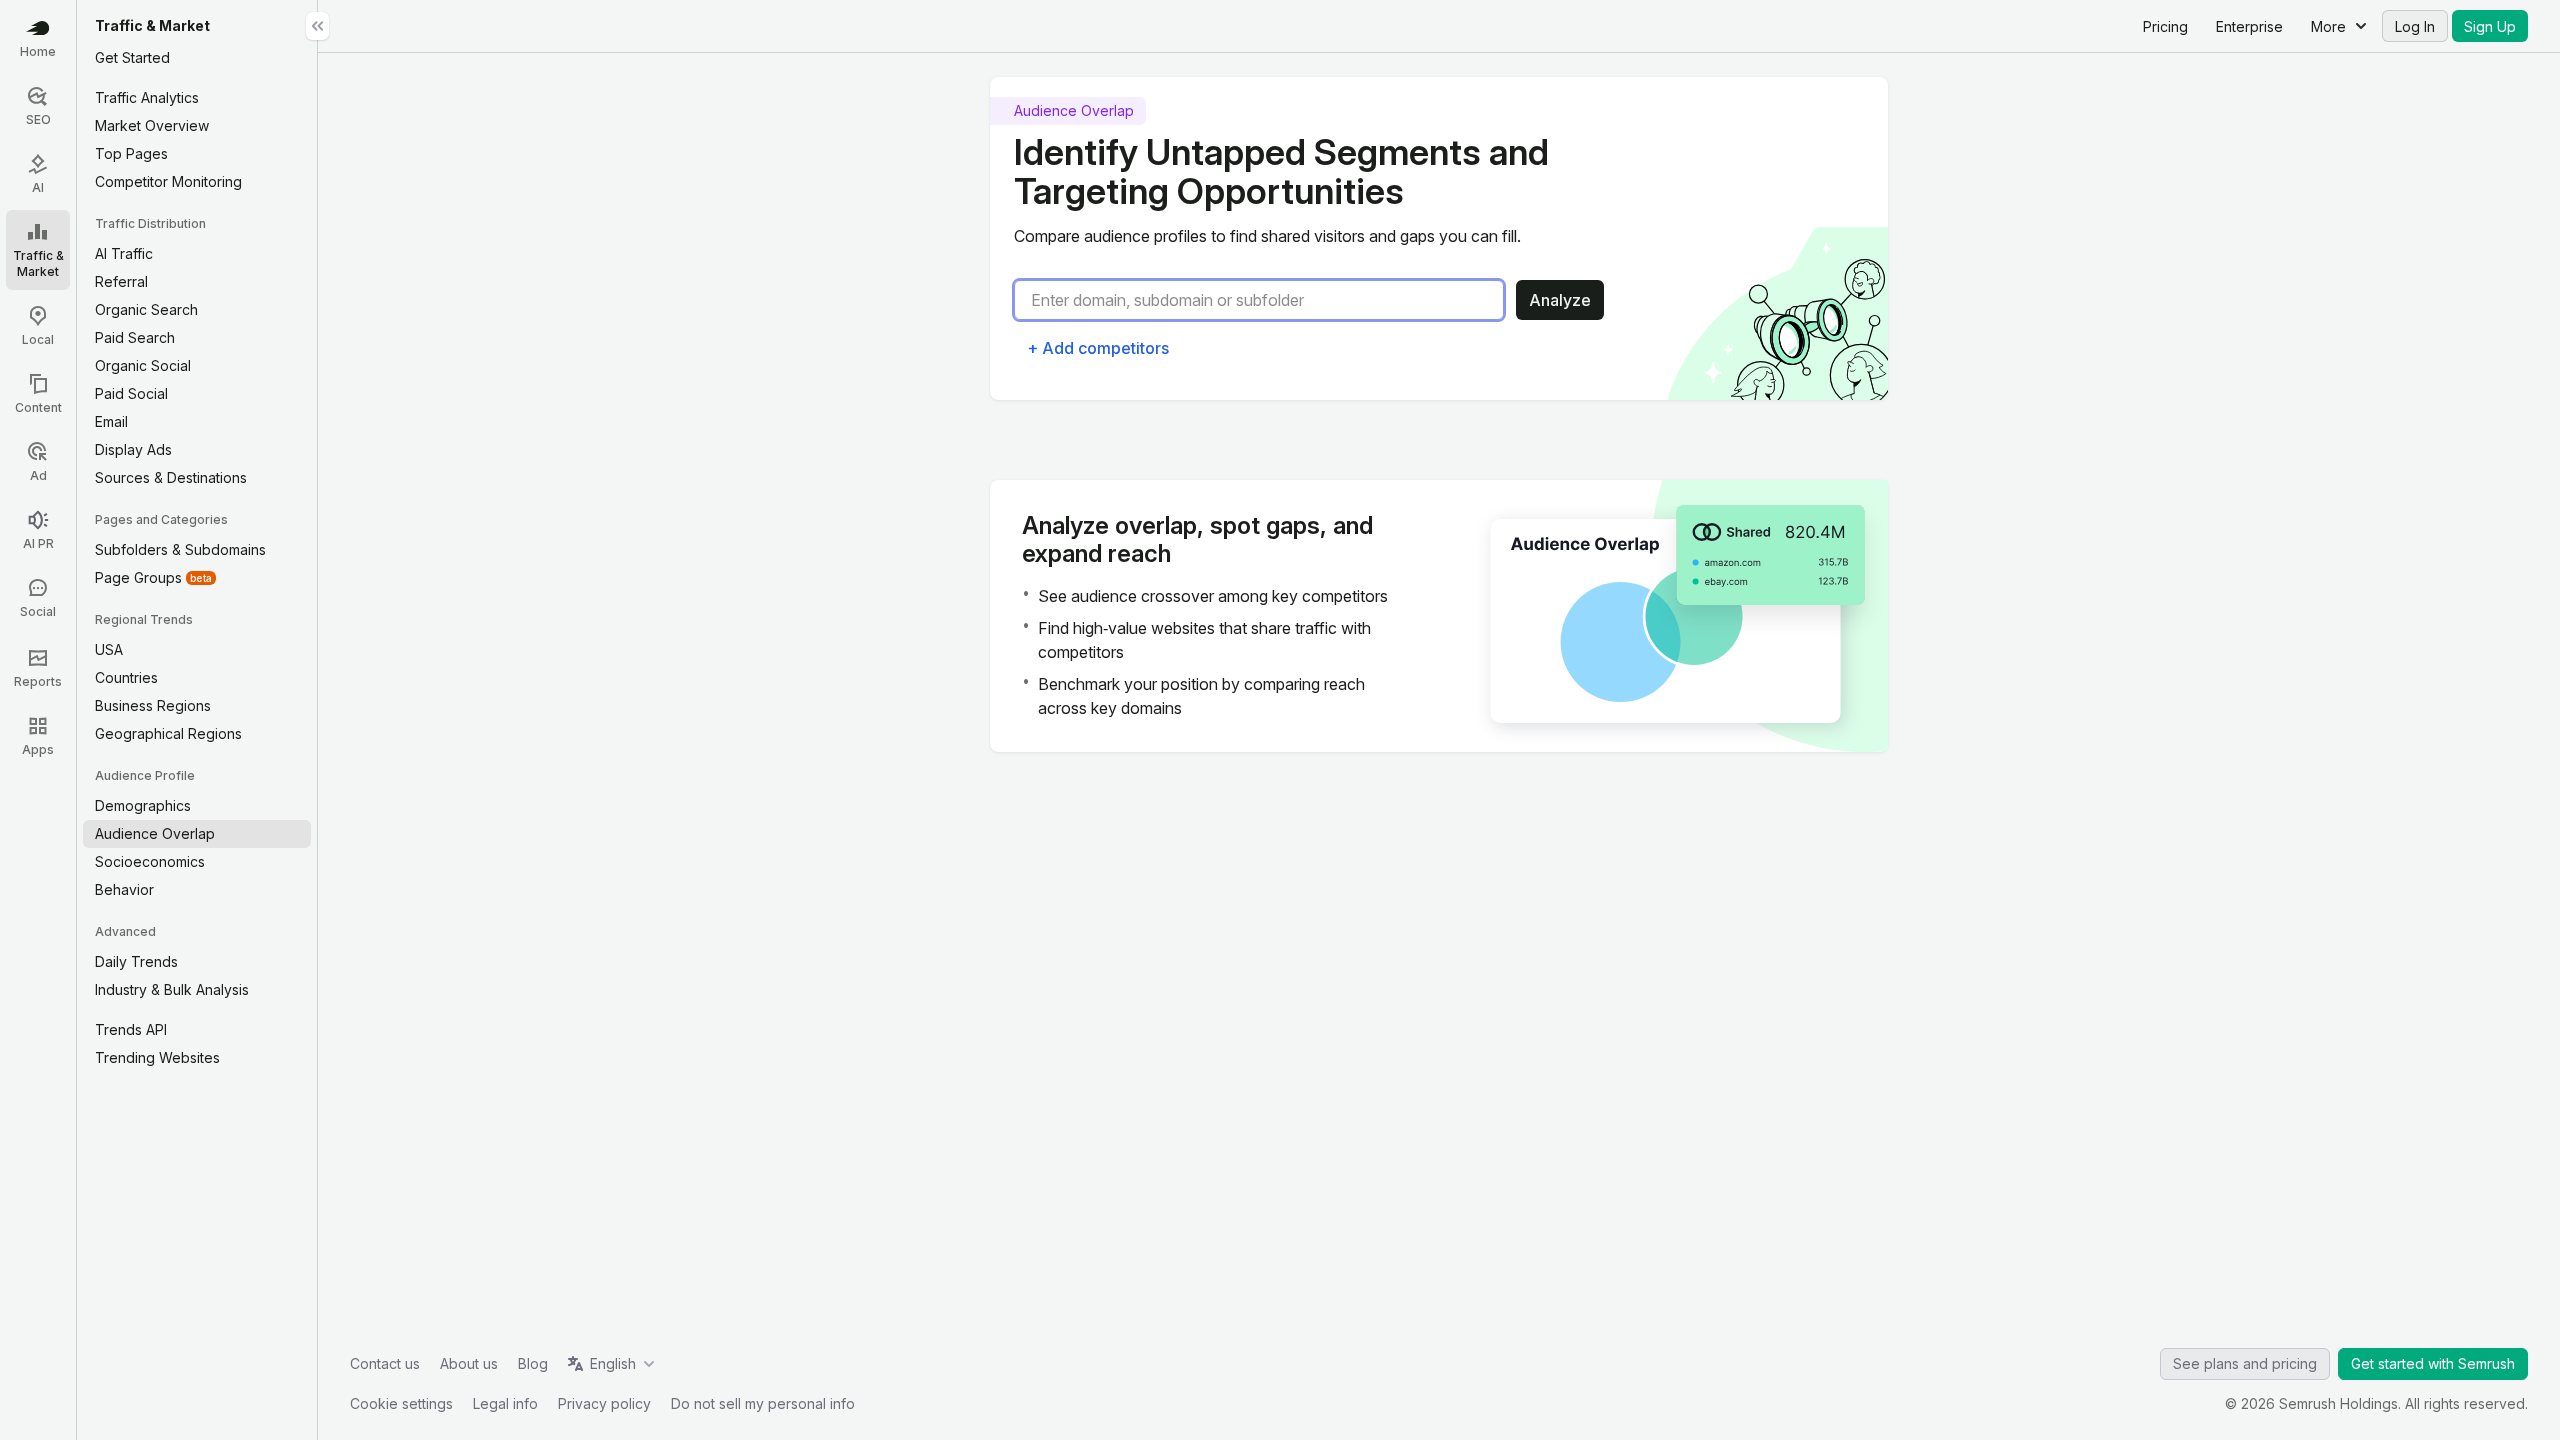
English (613, 1363)
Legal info (505, 1403)
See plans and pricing (2245, 1363)
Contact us (385, 1363)
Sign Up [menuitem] (2490, 26)
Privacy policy (604, 1403)
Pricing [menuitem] (2165, 26)
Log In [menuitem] (2415, 26)
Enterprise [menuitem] (2249, 26)
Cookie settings (401, 1403)
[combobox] (1267, 300)
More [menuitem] (2328, 26)
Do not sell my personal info (763, 1403)
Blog (533, 1363)
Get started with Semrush (2433, 1363)
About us (469, 1363)
